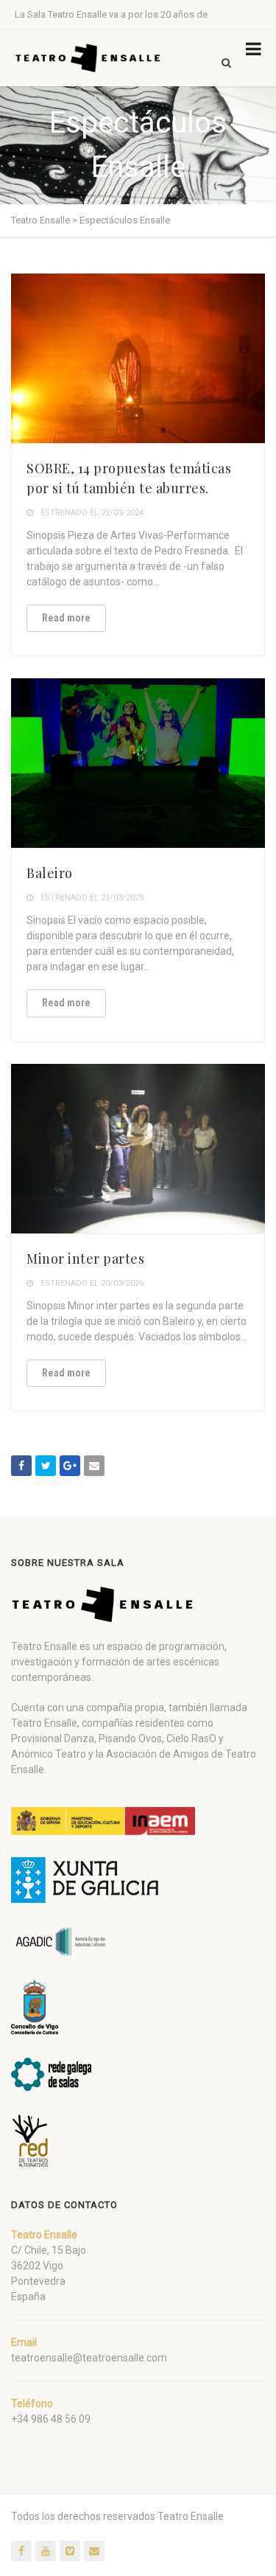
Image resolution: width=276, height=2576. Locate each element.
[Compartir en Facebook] (21, 1466)
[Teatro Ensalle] (88, 58)
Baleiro (50, 873)
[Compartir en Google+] (70, 1466)
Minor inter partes (85, 1259)
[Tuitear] (46, 1466)
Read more (66, 618)
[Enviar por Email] (94, 1466)
